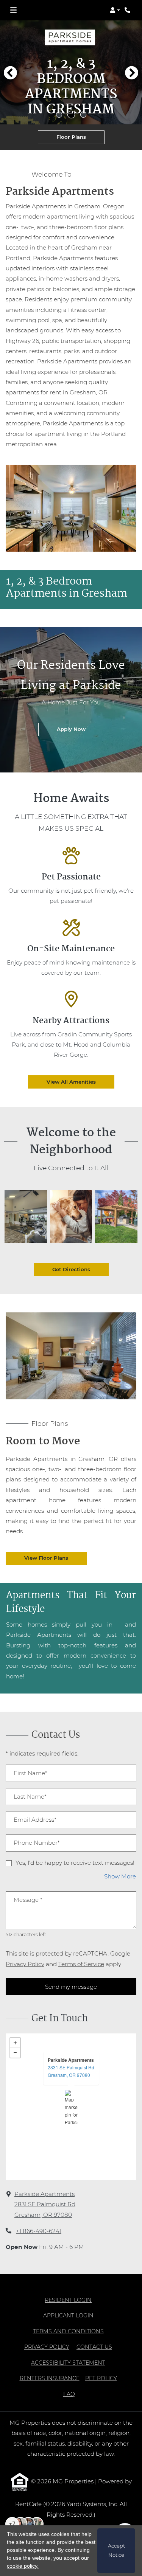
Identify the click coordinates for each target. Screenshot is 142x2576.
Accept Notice (116, 2550)
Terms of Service (81, 1964)
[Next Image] (132, 73)
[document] (71, 2107)
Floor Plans (71, 137)
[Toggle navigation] (13, 10)
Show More (120, 1876)
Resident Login (68, 2300)
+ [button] (15, 2043)
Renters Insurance (50, 2378)
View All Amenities (71, 1082)
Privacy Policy (25, 1964)
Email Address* (35, 1820)
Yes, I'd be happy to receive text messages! (75, 1863)
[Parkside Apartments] (71, 2107)
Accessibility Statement (68, 2363)
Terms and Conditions (68, 2331)
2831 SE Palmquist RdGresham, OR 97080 (71, 2071)
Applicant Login (68, 2315)
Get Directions (71, 1269)
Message (28, 1900)
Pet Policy (101, 2378)
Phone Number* (37, 1843)
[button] (115, 10)
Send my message (71, 1987)
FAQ (69, 2394)
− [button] (15, 2053)
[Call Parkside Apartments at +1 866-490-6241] (128, 10)
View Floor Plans (46, 1558)
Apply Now (80, 729)
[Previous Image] (10, 73)
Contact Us (94, 2347)
